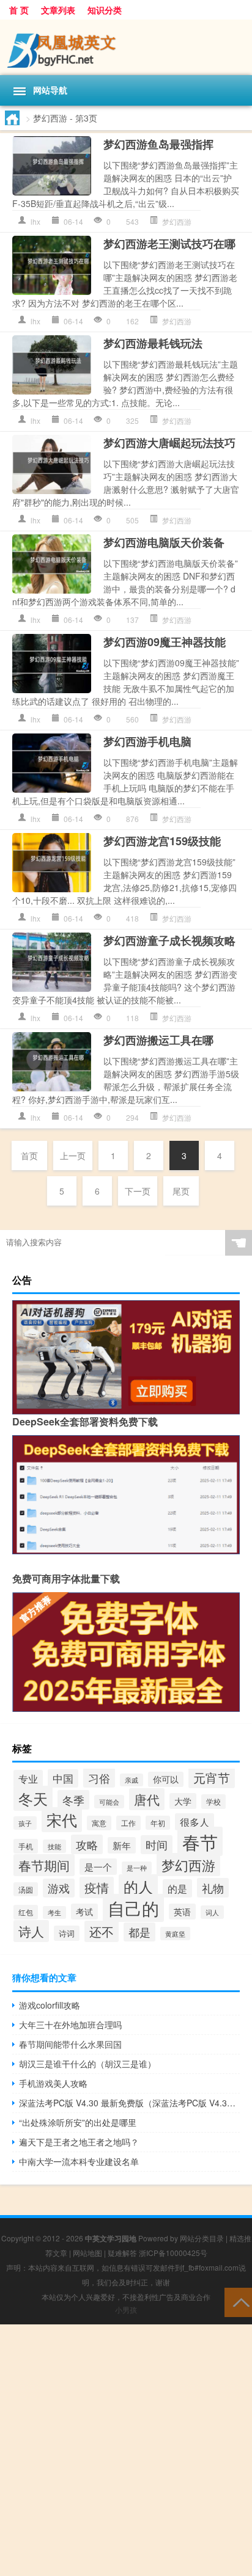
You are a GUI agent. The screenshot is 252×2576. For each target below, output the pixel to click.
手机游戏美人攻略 (53, 2083)
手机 (26, 1846)
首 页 (19, 10)
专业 (28, 1779)
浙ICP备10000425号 (173, 2253)
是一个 (98, 1867)
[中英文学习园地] (126, 47)
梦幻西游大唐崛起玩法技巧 (169, 443)
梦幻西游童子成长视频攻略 (169, 941)
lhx (35, 221)
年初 (158, 1823)
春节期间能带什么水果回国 (70, 2044)
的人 (138, 1887)
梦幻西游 (177, 221)
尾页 (181, 1191)
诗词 (67, 1933)
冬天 (33, 1798)
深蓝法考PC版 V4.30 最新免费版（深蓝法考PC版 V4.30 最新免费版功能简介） (129, 2103)
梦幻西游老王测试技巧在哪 (169, 244)
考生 (54, 1912)
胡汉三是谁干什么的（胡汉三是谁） (87, 2064)
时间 (157, 1845)
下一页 (138, 1191)
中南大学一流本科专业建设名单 (79, 2161)
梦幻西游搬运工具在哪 (158, 1040)
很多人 (195, 1822)
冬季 (73, 1800)
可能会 (109, 1802)
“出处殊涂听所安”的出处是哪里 (78, 2122)
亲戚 (132, 1780)
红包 (26, 1912)
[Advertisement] (126, 2450)
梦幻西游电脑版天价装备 (164, 542)
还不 (102, 1931)
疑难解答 (122, 2253)
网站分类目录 (202, 2238)
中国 (63, 1778)
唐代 (147, 1799)
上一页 (73, 1155)
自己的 (133, 1908)
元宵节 (212, 1777)
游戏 (59, 1888)
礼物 (213, 1888)
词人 (212, 1912)
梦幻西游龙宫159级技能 (162, 841)
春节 (200, 1841)
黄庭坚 (175, 1934)
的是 (177, 1888)
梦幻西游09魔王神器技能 (165, 642)
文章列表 (58, 10)
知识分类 (105, 10)
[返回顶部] (238, 2301)
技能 (54, 1846)
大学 (183, 1801)
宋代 (62, 1820)
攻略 (87, 1844)
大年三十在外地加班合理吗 (70, 2025)
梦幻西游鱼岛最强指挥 (158, 144)
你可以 (166, 1779)
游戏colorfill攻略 (50, 2005)
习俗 (99, 1778)
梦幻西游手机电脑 (147, 741)
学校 (213, 1802)
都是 (139, 1932)
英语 (182, 1912)
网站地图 (87, 2253)
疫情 (97, 1887)
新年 (122, 1845)
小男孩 (126, 2309)
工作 (128, 1823)
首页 (29, 1155)
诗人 (31, 1931)
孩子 (25, 1823)
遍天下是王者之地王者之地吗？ (79, 2142)
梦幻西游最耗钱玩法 (153, 343)
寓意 (99, 1823)
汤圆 (26, 1889)
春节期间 (44, 1865)
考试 (84, 1912)
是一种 (137, 1868)
